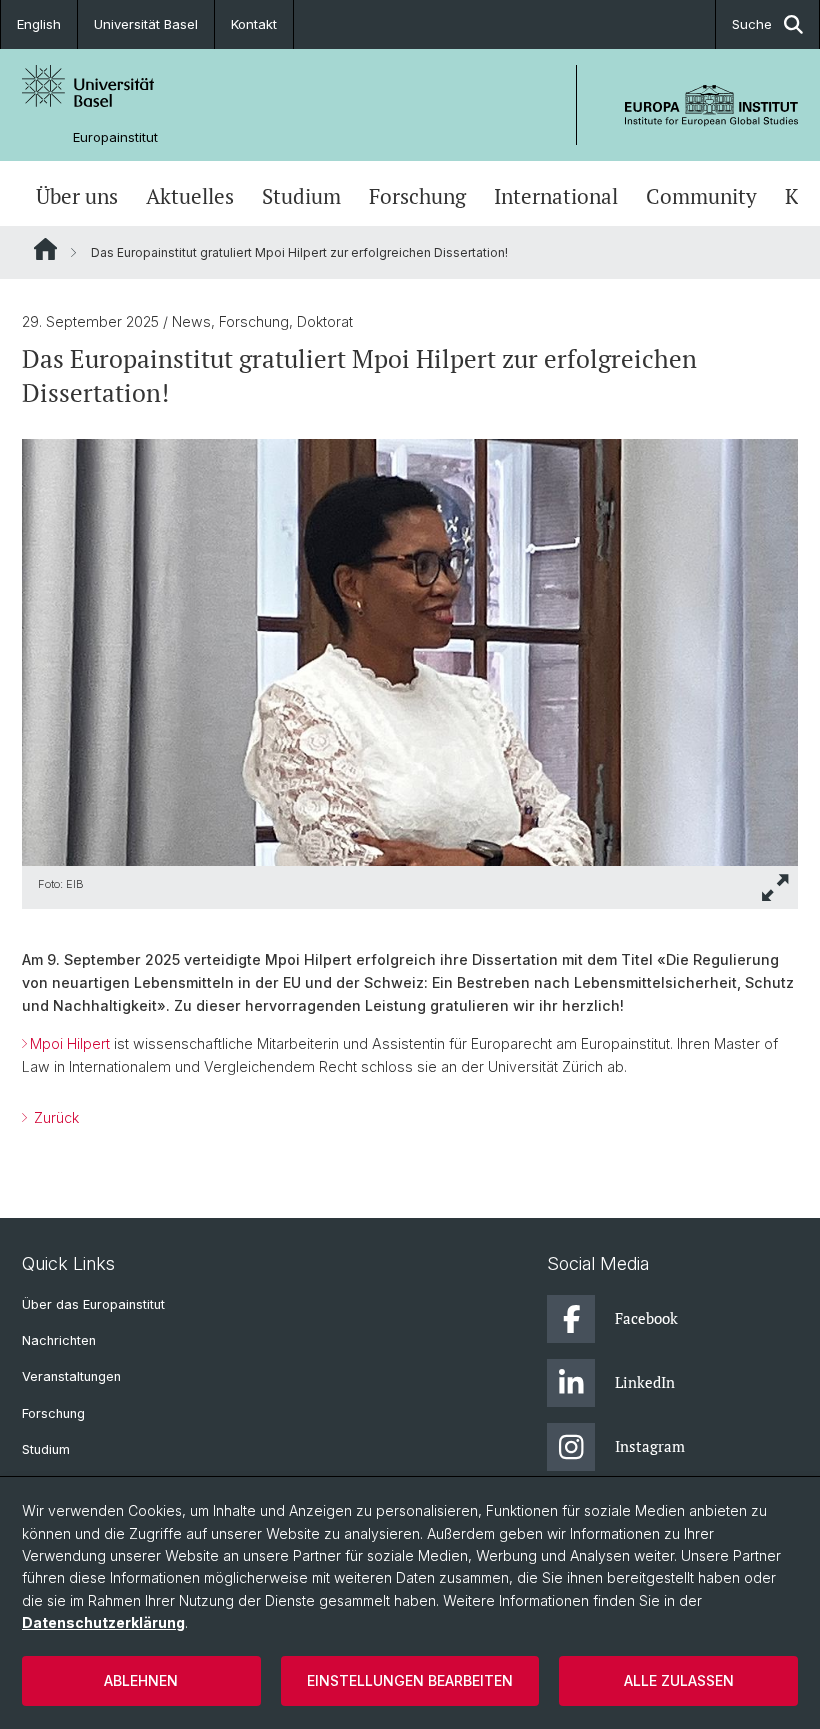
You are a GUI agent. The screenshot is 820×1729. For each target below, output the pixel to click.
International (556, 196)
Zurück (54, 1117)
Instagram (650, 1446)
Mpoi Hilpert (70, 1043)
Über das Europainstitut (93, 1304)
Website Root (45, 249)
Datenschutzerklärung (103, 1622)
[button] (776, 887)
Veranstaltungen (71, 1376)
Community (701, 196)
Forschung (417, 196)
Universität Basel (146, 24)
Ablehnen (141, 1680)
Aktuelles (190, 196)
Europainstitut (115, 137)
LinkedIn (645, 1382)
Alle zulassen (679, 1680)
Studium (301, 196)
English (39, 24)
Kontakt (254, 24)
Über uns (77, 196)
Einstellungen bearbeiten (410, 1680)
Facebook (646, 1318)
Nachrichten (59, 1340)
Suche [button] (752, 24)
